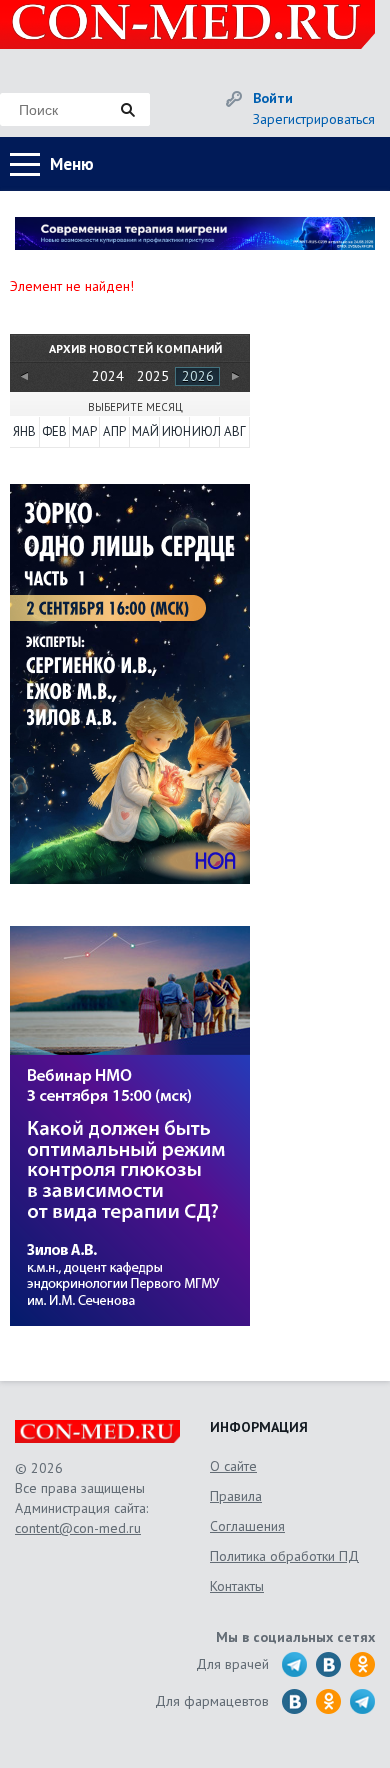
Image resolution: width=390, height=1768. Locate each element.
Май (145, 431)
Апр (114, 431)
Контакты (237, 1586)
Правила (236, 1496)
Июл (205, 431)
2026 (198, 376)
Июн (175, 431)
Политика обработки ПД (284, 1556)
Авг (235, 431)
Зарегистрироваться (314, 119)
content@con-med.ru (78, 1528)
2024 (108, 376)
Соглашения (247, 1526)
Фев (54, 431)
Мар (84, 431)
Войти (273, 98)
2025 (153, 376)
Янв (24, 431)
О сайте (233, 1466)
